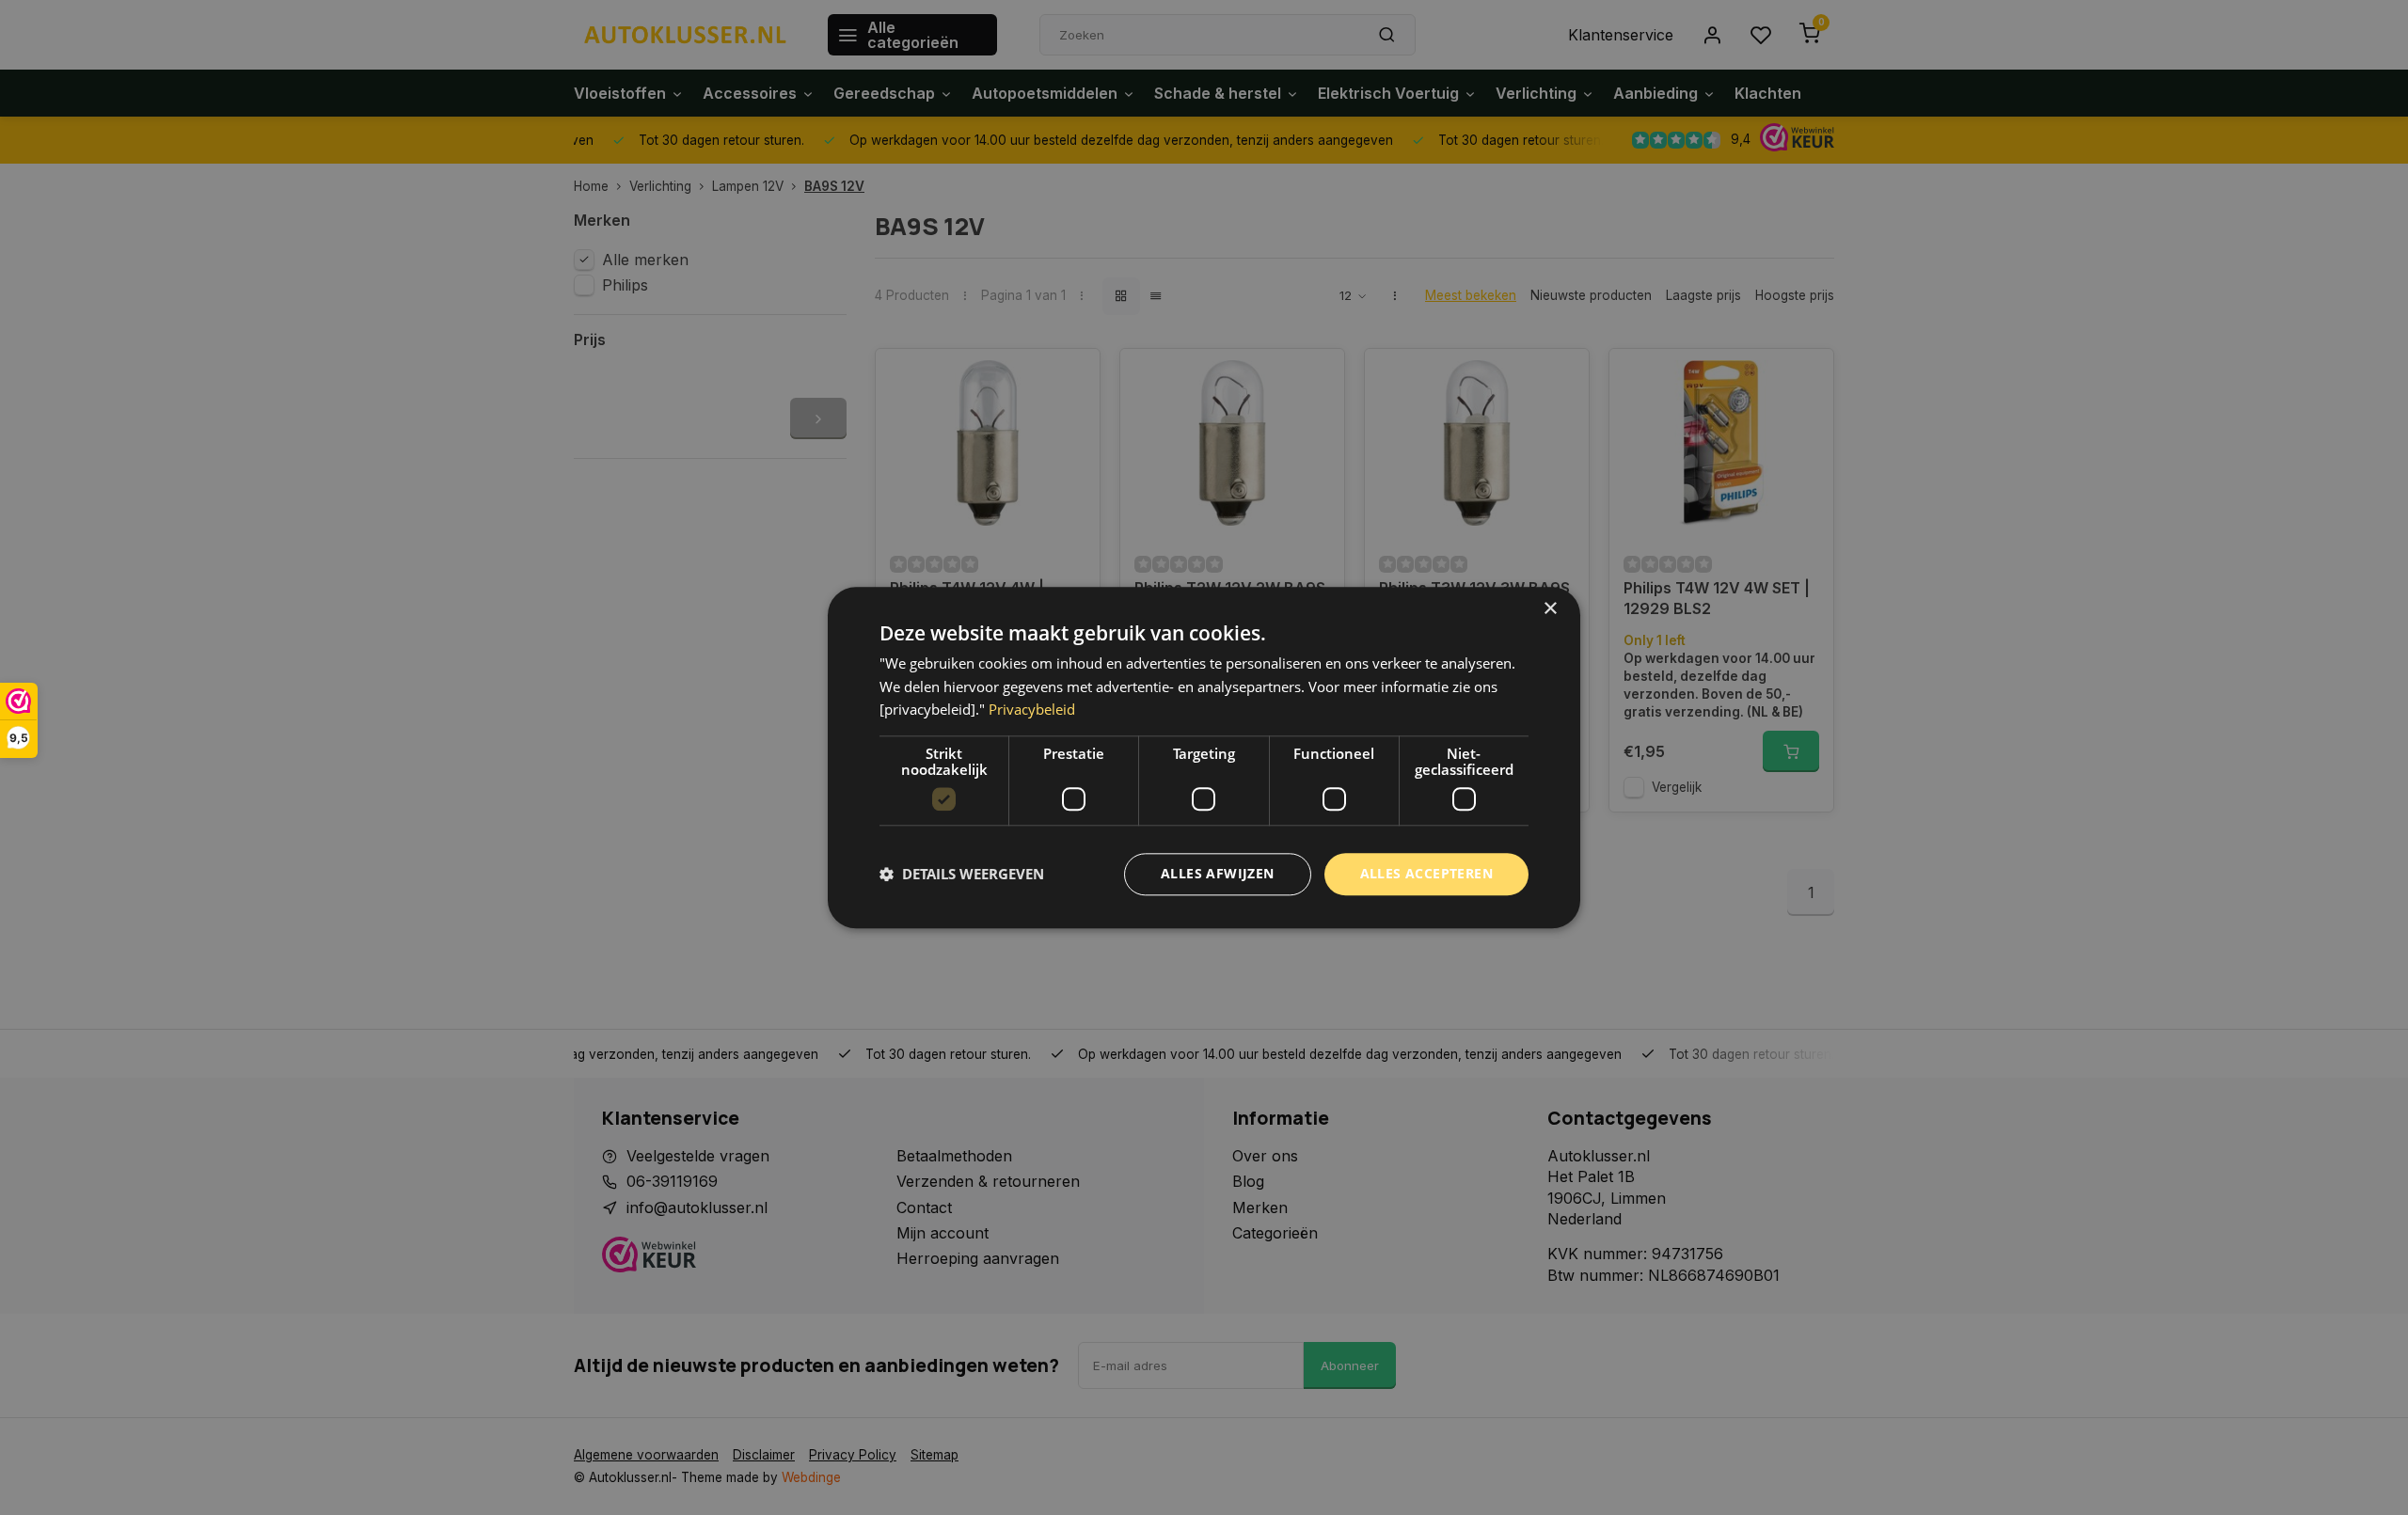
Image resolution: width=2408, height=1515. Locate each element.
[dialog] (1204, 757)
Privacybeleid (1032, 710)
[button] (962, 875)
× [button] (1550, 609)
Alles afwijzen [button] (1218, 873)
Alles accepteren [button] (1426, 873)
